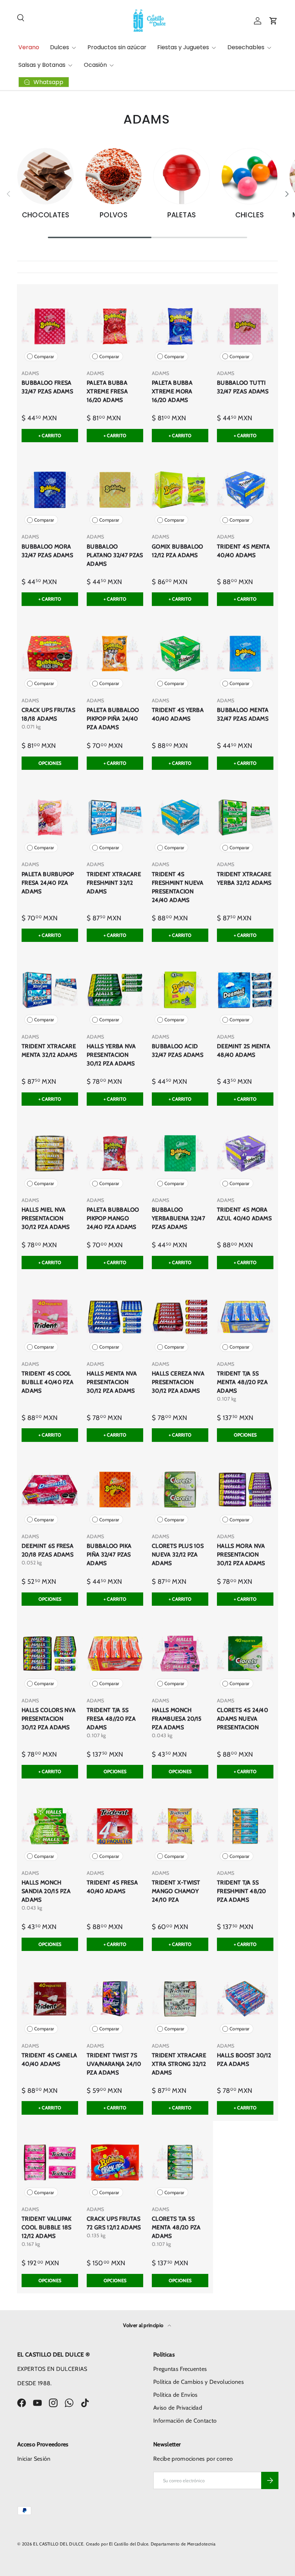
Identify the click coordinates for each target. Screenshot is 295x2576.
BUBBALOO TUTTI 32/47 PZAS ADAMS (243, 387)
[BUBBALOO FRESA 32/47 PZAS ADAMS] (50, 326)
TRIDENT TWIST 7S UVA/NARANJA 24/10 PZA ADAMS (114, 2064)
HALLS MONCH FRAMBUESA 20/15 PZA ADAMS (177, 1719)
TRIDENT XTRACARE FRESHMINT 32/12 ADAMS (114, 883)
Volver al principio (144, 2325)
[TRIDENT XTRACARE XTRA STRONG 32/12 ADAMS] (180, 1999)
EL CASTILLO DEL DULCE (58, 2544)
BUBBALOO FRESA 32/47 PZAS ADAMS (47, 387)
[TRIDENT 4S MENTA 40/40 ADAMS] (245, 490)
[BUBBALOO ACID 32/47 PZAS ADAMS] (180, 989)
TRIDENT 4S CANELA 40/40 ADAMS (49, 2060)
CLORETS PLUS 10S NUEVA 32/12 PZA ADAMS (178, 1555)
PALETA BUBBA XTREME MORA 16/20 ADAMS (172, 391)
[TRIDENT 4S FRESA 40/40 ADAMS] (115, 1826)
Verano (29, 47)
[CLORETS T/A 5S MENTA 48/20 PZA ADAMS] (180, 2162)
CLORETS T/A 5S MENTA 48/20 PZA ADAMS (176, 2227)
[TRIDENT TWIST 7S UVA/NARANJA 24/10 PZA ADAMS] (115, 1999)
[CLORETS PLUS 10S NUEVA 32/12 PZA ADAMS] (180, 1490)
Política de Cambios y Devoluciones (199, 2382)
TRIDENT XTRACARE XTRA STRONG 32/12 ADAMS (179, 2064)
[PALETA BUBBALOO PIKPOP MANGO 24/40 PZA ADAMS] (115, 1153)
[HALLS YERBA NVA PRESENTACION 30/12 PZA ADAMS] (115, 989)
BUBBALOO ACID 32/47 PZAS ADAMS (178, 1051)
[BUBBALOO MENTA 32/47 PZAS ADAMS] (245, 654)
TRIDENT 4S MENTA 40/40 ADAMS (243, 551)
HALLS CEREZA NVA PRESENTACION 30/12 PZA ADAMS (178, 1382)
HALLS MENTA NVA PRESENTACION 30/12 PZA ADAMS (112, 1382)
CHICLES (250, 215)
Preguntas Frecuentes (180, 2369)
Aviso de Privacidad (178, 2408)
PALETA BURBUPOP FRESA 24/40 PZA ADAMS (48, 883)
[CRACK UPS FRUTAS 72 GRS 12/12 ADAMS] (115, 2162)
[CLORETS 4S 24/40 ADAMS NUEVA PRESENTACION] (245, 1653)
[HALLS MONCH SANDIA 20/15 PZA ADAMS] (50, 1826)
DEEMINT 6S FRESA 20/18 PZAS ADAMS (47, 1550)
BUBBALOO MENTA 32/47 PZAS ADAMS (243, 714)
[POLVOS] (114, 176)
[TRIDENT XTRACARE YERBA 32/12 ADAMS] (245, 817)
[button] (273, 21)
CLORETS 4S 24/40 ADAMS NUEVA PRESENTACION (242, 1719)
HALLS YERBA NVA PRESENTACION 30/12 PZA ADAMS (111, 1055)
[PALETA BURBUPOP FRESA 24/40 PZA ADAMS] (50, 817)
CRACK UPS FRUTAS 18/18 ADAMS (48, 714)
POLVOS (114, 215)
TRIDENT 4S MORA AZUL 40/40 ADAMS (244, 1214)
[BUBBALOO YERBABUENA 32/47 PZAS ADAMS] (180, 1153)
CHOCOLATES (46, 215)
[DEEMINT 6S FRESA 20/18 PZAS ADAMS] (50, 1490)
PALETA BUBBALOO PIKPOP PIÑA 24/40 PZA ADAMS (113, 719)
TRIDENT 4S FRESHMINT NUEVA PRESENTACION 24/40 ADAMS (178, 887)
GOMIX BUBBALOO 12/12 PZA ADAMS (177, 551)
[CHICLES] (249, 176)
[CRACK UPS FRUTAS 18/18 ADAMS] (50, 654)
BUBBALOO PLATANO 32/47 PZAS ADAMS (115, 555)
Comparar (44, 357)
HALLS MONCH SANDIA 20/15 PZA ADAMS (46, 1891)
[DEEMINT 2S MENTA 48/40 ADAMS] (245, 989)
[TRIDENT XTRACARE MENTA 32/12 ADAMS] (50, 989)
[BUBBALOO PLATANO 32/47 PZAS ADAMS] (115, 490)
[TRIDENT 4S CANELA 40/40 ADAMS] (50, 1999)
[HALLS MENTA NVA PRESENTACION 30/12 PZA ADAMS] (115, 1317)
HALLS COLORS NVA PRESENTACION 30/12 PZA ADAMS (49, 1719)
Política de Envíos (176, 2395)
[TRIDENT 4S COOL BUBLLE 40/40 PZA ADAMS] (50, 1317)
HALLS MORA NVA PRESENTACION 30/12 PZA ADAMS (241, 1555)
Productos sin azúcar (117, 47)
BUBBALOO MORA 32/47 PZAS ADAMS (47, 551)
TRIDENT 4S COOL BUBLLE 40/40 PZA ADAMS (47, 1382)
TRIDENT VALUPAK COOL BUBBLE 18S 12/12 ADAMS (47, 2227)
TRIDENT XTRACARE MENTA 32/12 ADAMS (49, 1051)
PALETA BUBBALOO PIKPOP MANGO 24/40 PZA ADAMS (113, 1218)
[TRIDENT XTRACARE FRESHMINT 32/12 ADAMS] (115, 817)
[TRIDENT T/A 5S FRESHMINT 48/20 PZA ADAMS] (245, 1826)
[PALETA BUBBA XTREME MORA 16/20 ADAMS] (180, 326)
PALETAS (182, 215)
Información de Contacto (185, 2421)
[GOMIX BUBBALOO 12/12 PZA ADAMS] (180, 490)
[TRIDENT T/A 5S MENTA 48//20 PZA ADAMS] (245, 1317)
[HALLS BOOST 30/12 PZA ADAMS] (245, 1999)
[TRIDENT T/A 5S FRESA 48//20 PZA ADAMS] (115, 1653)
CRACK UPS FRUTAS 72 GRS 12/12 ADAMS (114, 2223)
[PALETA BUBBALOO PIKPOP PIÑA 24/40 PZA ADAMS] (115, 654)
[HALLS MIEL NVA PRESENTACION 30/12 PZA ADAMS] (50, 1153)
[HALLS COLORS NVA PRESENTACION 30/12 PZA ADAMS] (50, 1653)
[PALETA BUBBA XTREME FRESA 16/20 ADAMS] (115, 326)
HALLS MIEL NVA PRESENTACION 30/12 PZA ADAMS (46, 1218)
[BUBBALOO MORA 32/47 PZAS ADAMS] (50, 490)
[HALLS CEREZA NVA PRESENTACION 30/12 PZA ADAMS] (180, 1317)
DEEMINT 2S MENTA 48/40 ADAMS (244, 1051)
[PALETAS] (181, 176)
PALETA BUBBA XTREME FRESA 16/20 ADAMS (107, 391)
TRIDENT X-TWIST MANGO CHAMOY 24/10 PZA (176, 1891)
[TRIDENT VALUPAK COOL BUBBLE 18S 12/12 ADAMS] (50, 2162)
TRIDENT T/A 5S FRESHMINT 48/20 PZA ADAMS (242, 1891)
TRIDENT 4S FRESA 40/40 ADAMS (112, 1887)
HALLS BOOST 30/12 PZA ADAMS (244, 2060)
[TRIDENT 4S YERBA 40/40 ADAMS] (180, 654)
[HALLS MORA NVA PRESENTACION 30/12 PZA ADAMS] (245, 1490)
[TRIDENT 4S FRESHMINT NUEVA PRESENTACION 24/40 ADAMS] (180, 817)
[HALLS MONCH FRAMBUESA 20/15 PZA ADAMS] (180, 1653)
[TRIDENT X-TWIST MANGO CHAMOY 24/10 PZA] (180, 1826)
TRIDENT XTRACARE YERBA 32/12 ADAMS (244, 878)
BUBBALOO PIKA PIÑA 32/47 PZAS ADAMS (109, 1555)
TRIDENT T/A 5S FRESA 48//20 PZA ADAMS (111, 1719)
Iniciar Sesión (34, 2459)
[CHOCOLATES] (46, 176)
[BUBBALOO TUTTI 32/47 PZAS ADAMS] (245, 326)
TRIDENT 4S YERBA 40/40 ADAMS (178, 714)
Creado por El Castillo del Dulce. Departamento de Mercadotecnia (151, 2544)
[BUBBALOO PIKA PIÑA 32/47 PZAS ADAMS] (115, 1490)
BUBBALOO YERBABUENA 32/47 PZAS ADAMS (178, 1218)
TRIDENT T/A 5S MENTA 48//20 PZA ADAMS (242, 1382)
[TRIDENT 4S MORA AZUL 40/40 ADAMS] (245, 1153)
